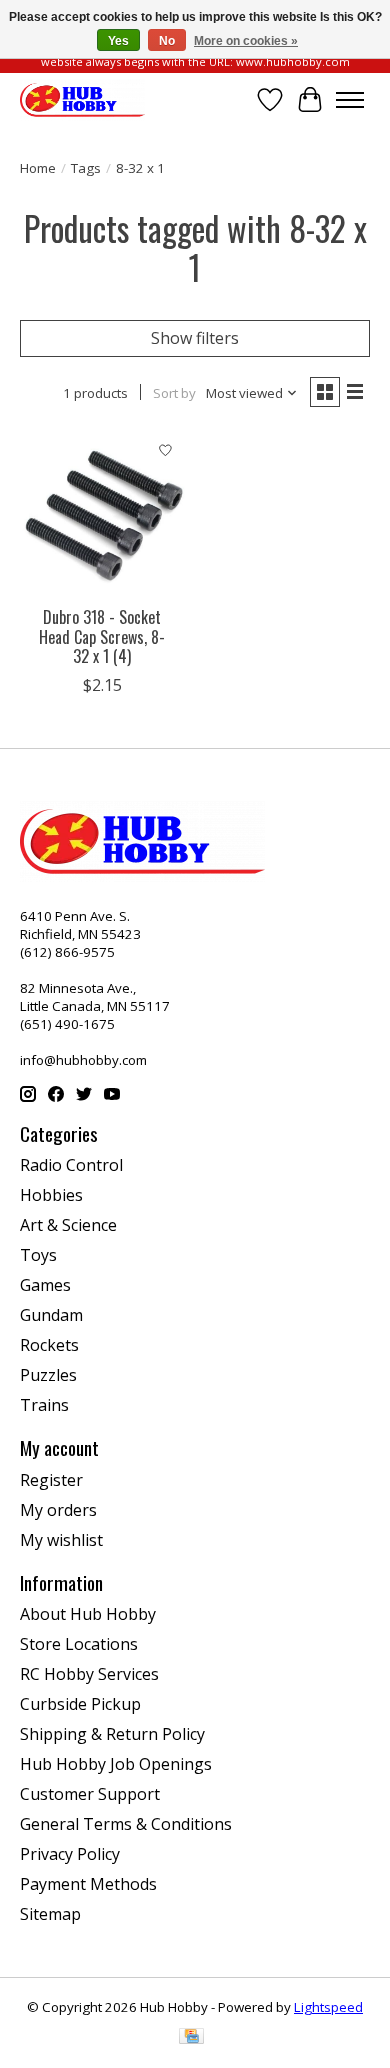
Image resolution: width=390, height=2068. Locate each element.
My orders (58, 1510)
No (167, 41)
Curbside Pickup (80, 1704)
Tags (86, 168)
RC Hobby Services (89, 1674)
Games (45, 1285)
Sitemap (50, 1914)
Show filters (195, 338)
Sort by (174, 393)
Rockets (49, 1345)
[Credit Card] (191, 2038)
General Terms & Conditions (126, 1824)
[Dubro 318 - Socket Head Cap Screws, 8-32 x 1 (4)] (102, 513)
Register (51, 1480)
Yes (118, 41)
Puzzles (48, 1375)
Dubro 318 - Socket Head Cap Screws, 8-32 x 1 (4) (102, 636)
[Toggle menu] (350, 100)
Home (38, 168)
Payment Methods (88, 1884)
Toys (38, 1255)
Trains (44, 1405)
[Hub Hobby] (82, 99)
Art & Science (68, 1225)
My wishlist (61, 1540)
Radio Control (71, 1165)
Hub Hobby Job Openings (116, 1764)
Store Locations (79, 1644)
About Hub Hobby (88, 1614)
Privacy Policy (70, 1854)
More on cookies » (246, 41)
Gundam (51, 1315)
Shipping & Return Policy (112, 1734)
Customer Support (90, 1794)
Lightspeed (328, 2007)
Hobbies (51, 1195)
